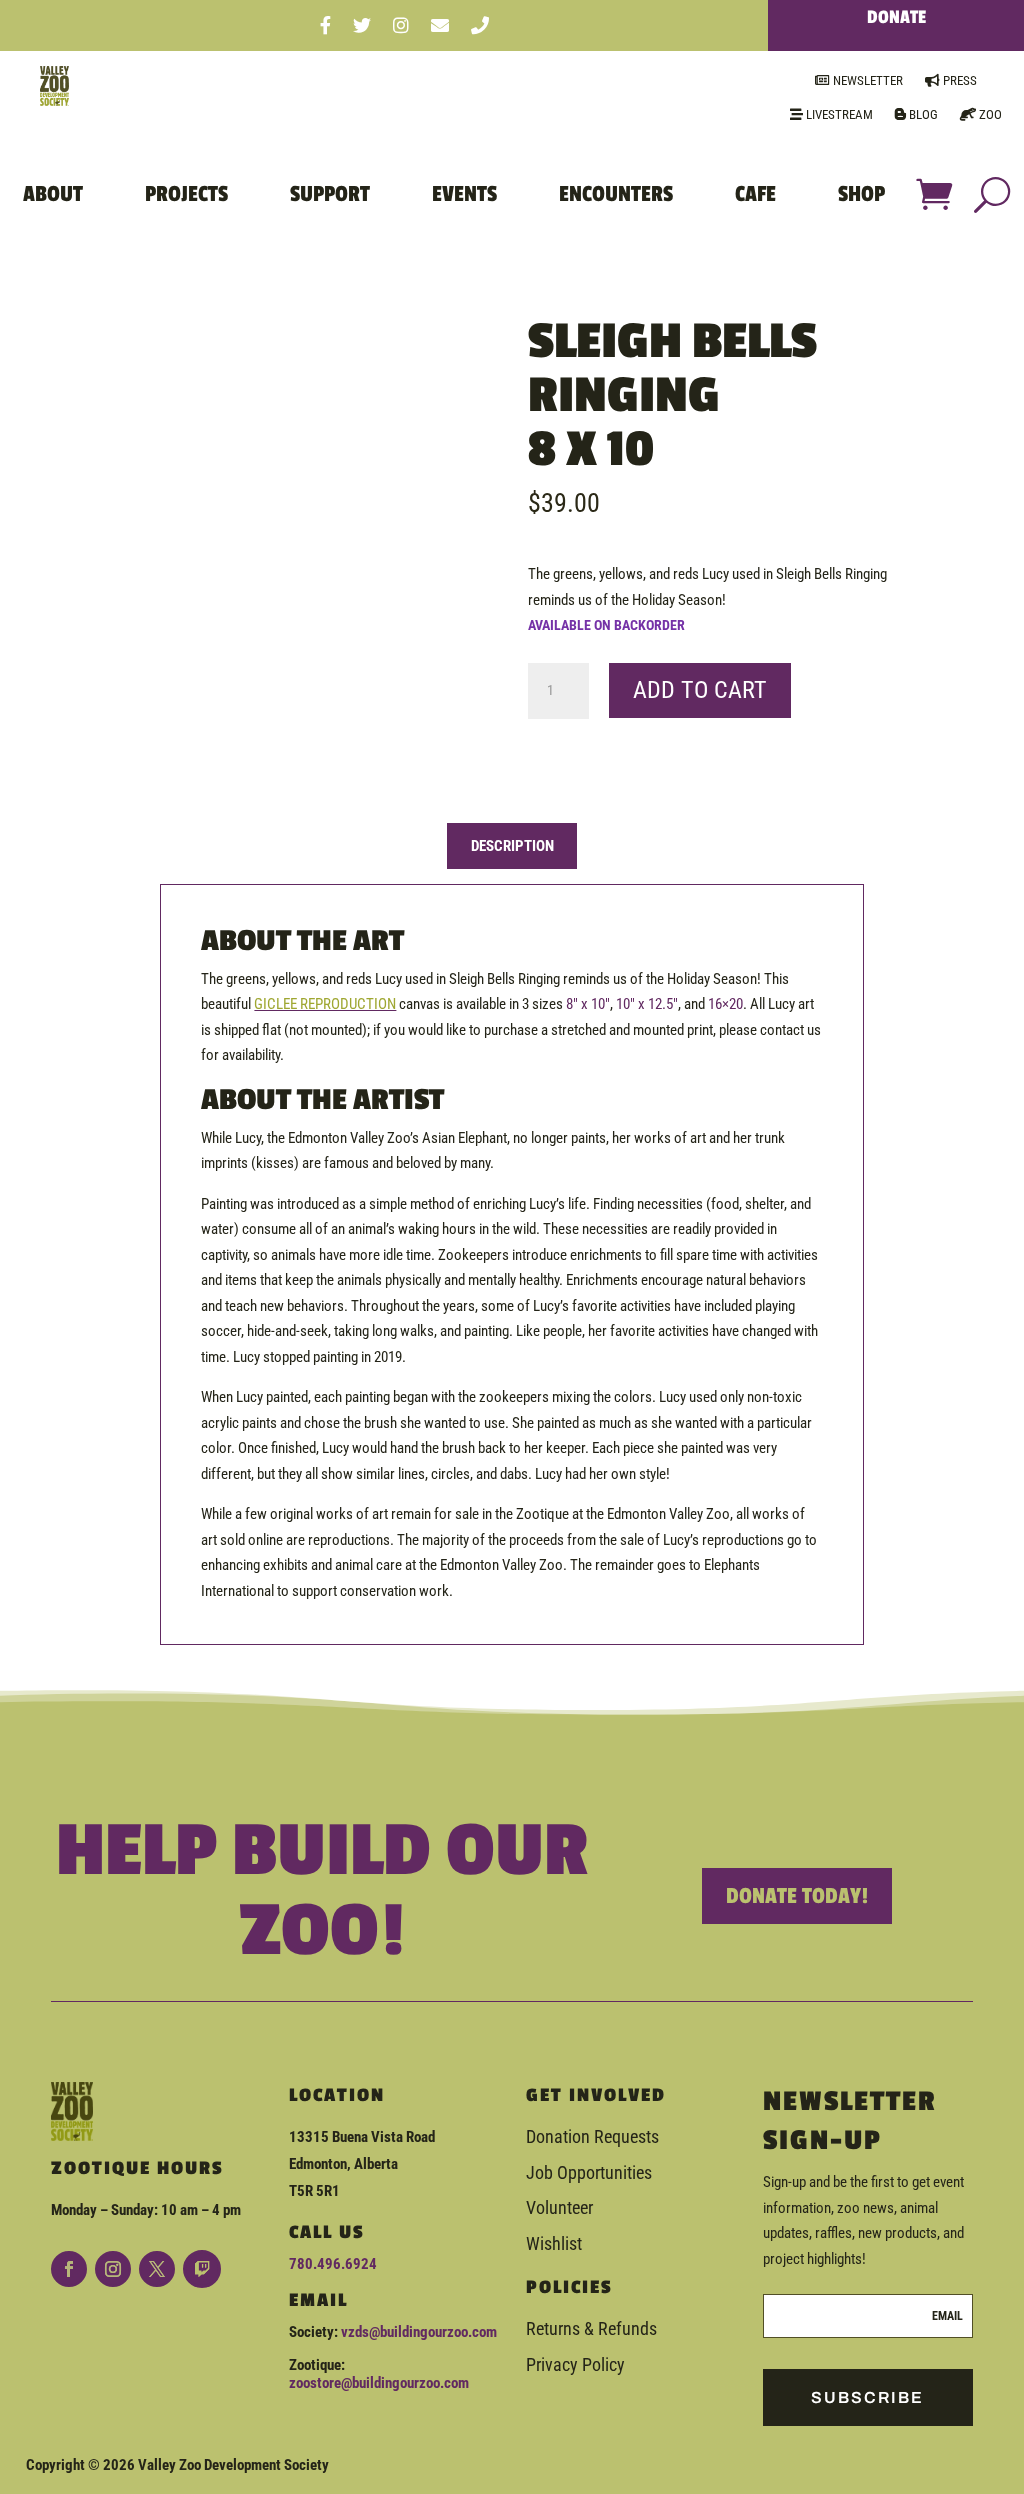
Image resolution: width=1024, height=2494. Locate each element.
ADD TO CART (700, 690)
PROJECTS (186, 194)
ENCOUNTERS (616, 194)
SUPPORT (330, 194)
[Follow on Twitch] (202, 2269)
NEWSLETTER (866, 80)
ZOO (989, 114)
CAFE (755, 194)
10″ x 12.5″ (647, 1004)
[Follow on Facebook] (69, 2269)
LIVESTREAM (838, 114)
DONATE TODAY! (797, 1896)
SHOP (861, 194)
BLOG (922, 114)
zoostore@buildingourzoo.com (379, 2383)
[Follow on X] (157, 2269)
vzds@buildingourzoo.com (419, 2332)
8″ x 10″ (588, 1004)
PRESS (958, 80)
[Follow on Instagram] (113, 2269)
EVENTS (464, 194)
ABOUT (53, 194)
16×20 (725, 1004)
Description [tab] (512, 846)
